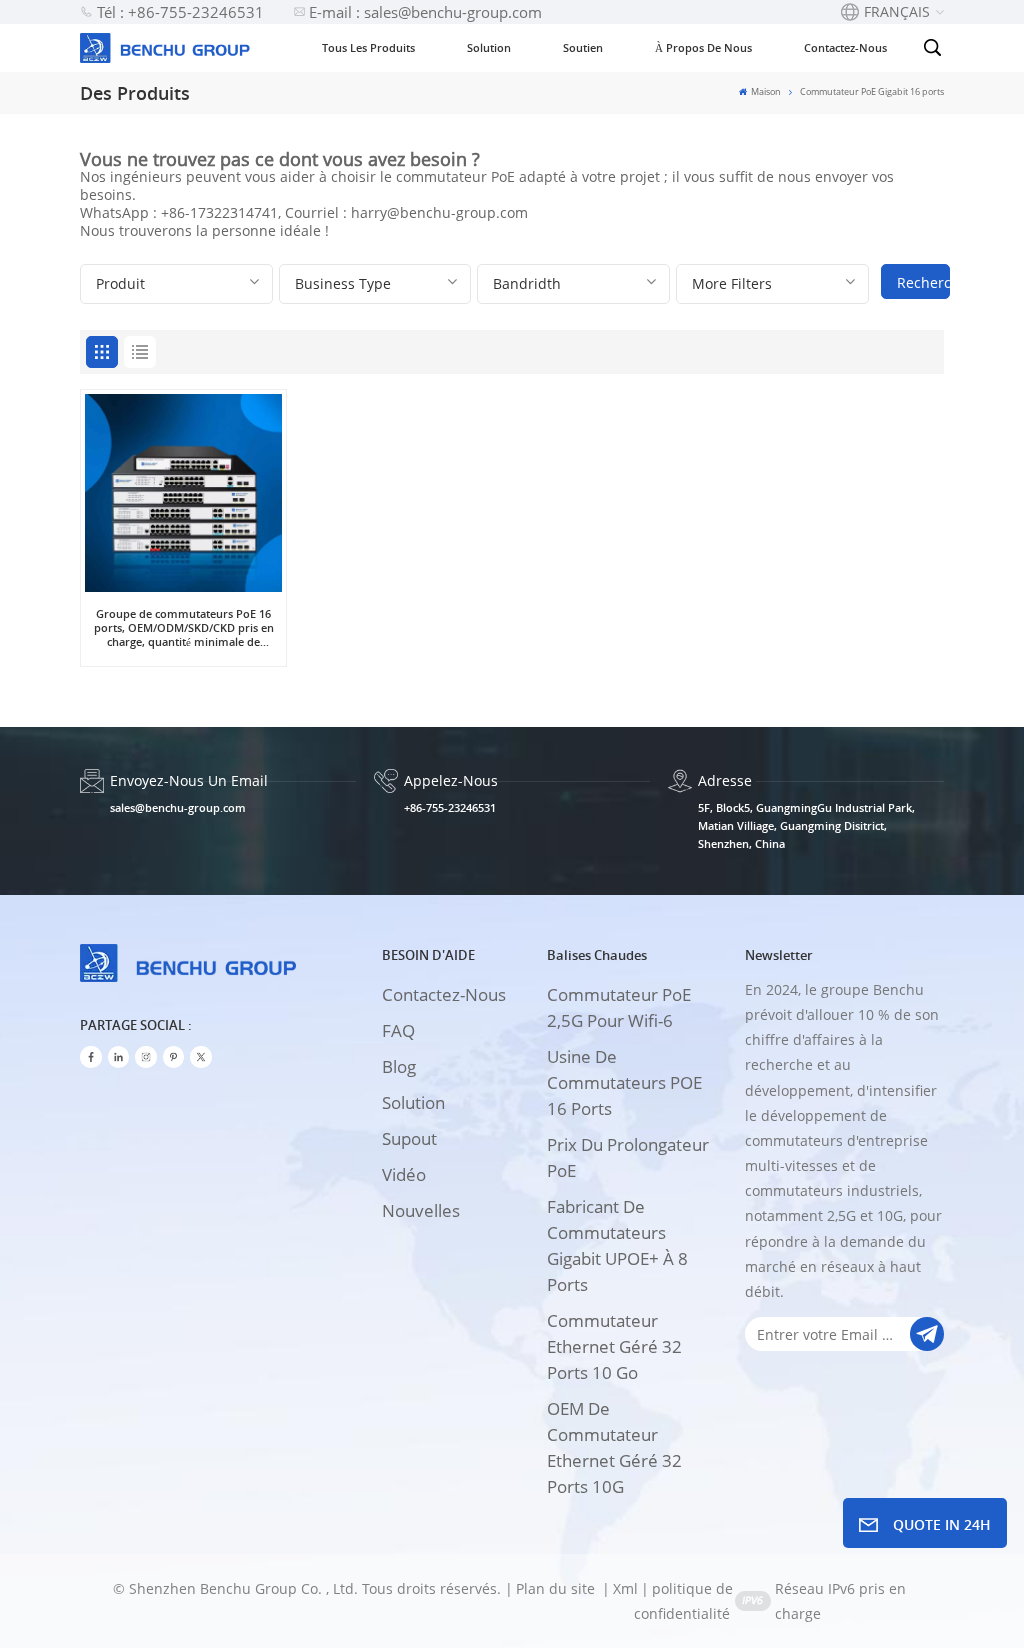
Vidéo (404, 1174)
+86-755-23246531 (450, 807)
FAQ (398, 1030)
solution (413, 1102)
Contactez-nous (845, 47)
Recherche (923, 282)
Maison (765, 91)
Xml (625, 1588)
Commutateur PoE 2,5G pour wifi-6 (619, 1007)
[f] (91, 1057)
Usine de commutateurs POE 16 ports (624, 1082)
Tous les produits (368, 47)
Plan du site (557, 1588)
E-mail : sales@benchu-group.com (425, 12)
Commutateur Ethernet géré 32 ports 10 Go (614, 1346)
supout (409, 1138)
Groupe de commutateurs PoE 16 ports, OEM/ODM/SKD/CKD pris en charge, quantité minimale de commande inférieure (184, 628)
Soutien (583, 47)
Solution (489, 47)
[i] (119, 1057)
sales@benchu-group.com (178, 807)
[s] (146, 1057)
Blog (399, 1066)
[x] (201, 1057)
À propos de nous (703, 47)
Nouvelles (421, 1210)
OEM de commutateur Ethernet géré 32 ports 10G (614, 1447)
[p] (174, 1057)
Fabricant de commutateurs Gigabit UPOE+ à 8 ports (617, 1245)
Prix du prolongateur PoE (628, 1157)
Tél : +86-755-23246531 (180, 12)
